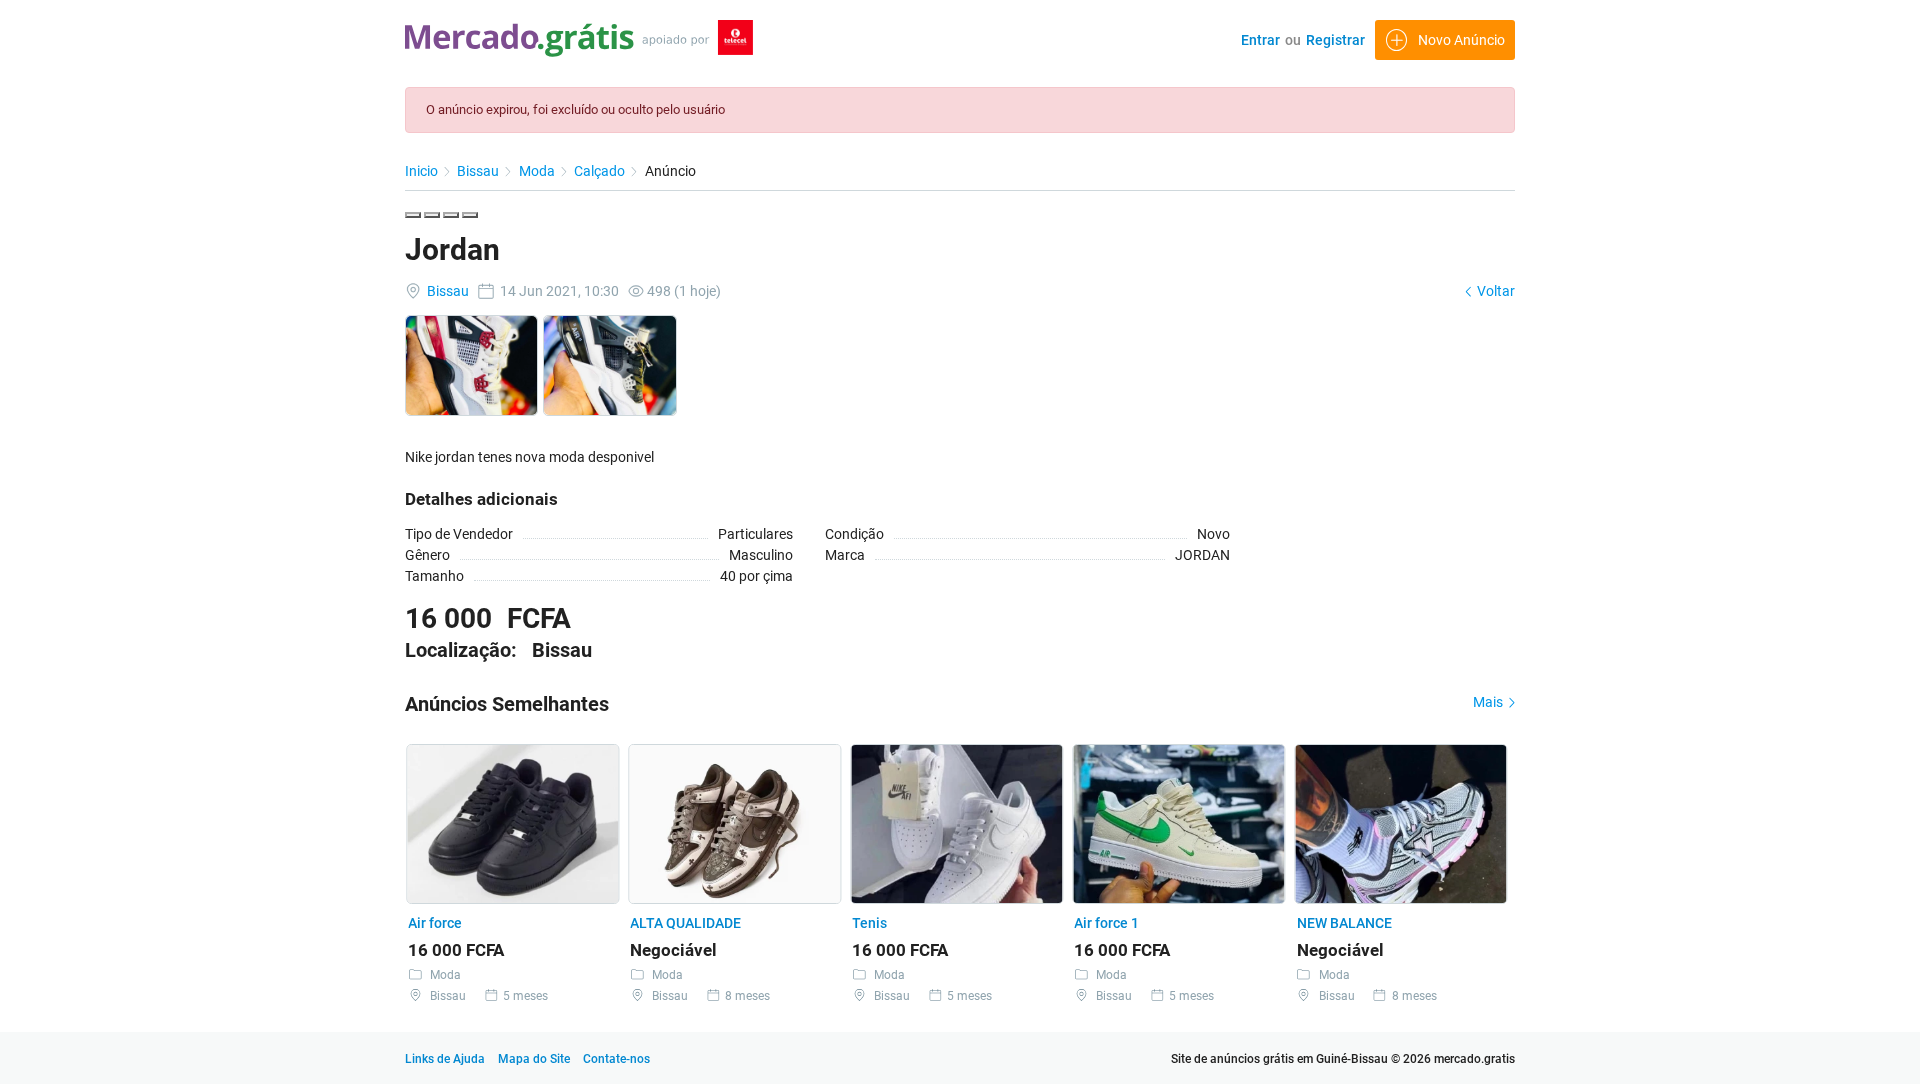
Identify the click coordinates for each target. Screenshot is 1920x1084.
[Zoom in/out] (470, 215)
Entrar (1260, 40)
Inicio (423, 171)
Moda (538, 171)
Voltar (1494, 291)
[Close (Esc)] (413, 215)
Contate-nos (616, 1059)
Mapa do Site (535, 1059)
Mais (1489, 702)
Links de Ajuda (445, 1059)
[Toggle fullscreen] (451, 215)
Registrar (1335, 40)
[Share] (432, 215)
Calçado (601, 171)
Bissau (479, 171)
